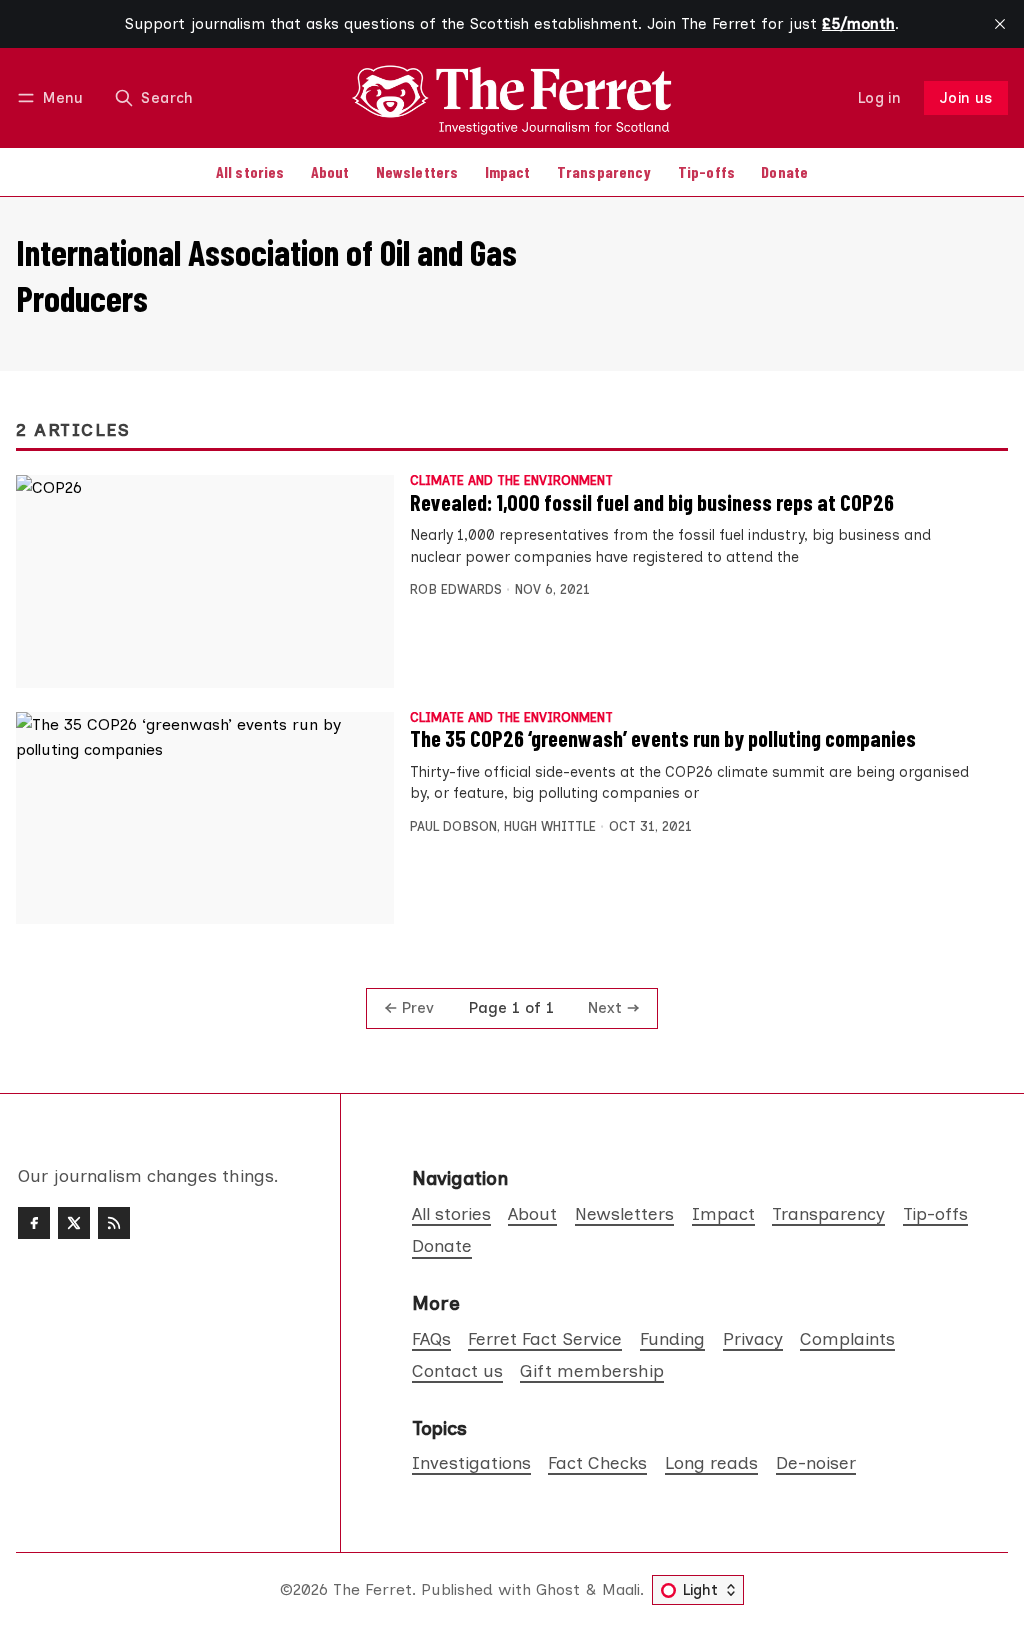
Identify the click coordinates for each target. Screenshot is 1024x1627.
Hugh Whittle (550, 826)
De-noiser (816, 1462)
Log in (879, 98)
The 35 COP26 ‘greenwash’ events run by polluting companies (663, 738)
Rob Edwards (456, 589)
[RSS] (114, 1223)
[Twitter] (74, 1223)
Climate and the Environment (511, 481)
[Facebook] (34, 1223)
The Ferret (372, 1589)
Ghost (558, 1589)
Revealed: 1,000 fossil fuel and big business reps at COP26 (652, 502)
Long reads (711, 1462)
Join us (966, 98)
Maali (621, 1589)
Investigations (471, 1462)
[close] (1000, 24)
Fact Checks (597, 1462)
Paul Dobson (453, 826)
